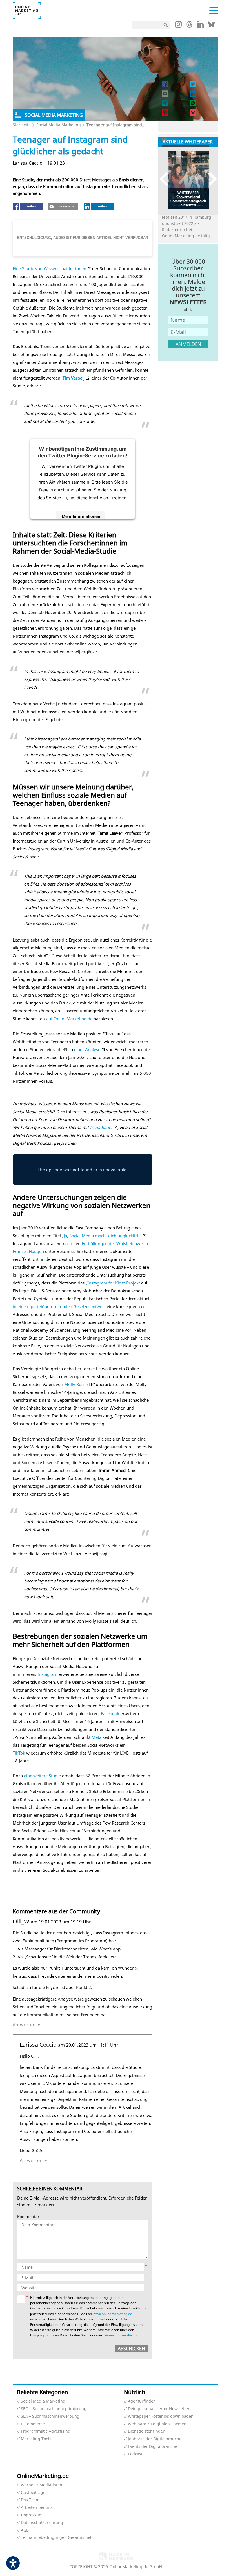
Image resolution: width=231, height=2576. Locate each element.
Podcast (135, 2454)
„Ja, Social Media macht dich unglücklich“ (102, 1236)
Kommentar (28, 2217)
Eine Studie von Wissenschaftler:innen (49, 268)
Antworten (24, 2025)
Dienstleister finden (147, 2431)
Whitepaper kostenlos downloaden (161, 2416)
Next (210, 179)
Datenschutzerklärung (121, 2335)
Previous (166, 179)
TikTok (19, 1753)
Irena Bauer (101, 1127)
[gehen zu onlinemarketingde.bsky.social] (211, 26)
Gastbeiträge (33, 2493)
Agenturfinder (141, 2401)
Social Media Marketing (59, 125)
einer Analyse (87, 1049)
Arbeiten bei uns (37, 2508)
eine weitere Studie (42, 1776)
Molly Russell (77, 1384)
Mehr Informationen (81, 516)
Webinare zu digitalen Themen (157, 2424)
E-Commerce (33, 2424)
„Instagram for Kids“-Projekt (113, 1283)
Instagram (47, 1674)
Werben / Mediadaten (42, 2485)
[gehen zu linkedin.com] (200, 26)
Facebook (110, 1713)
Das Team (30, 2500)
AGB (25, 2530)
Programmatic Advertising (46, 2431)
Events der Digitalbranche (153, 2447)
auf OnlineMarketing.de (69, 1019)
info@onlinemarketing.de (112, 2314)
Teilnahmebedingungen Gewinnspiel (56, 2538)
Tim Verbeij (74, 378)
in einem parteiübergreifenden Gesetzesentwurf (59, 1306)
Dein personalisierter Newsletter (159, 2409)
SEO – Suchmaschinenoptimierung (54, 2409)
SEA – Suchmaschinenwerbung (50, 2416)
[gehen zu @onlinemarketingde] (189, 26)
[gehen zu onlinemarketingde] (178, 26)
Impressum (32, 2515)
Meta (96, 1737)
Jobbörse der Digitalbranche (155, 2439)
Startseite (22, 125)
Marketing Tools (36, 2439)
